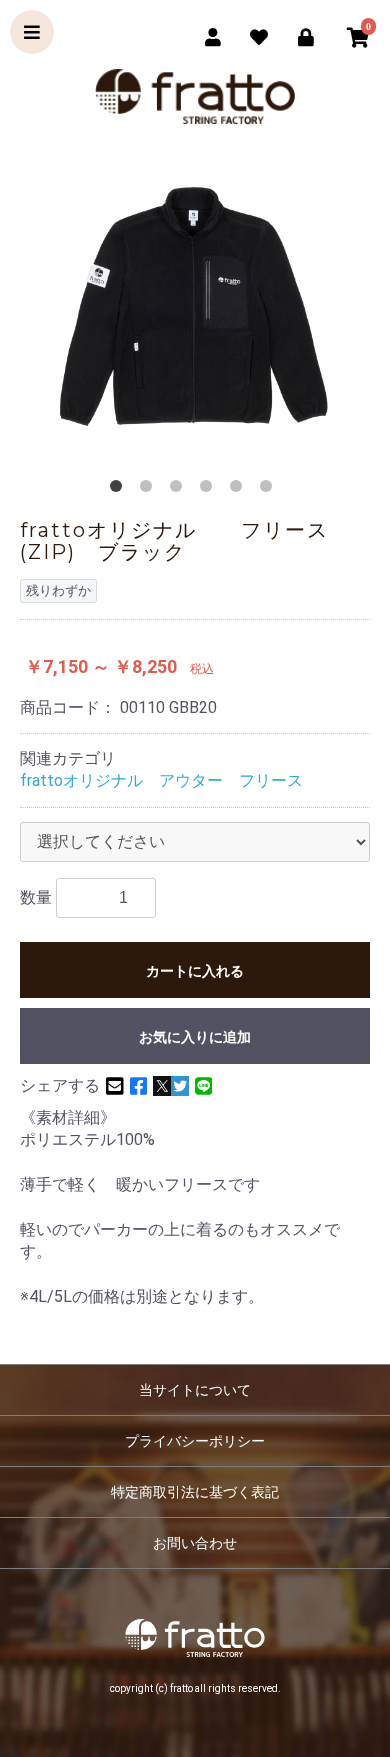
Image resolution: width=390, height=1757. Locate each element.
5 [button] (240, 490)
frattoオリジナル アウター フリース (161, 780)
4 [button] (210, 490)
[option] (195, 310)
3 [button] (180, 490)
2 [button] (150, 490)
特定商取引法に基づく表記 (195, 1492)
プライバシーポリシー (195, 1441)
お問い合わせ (195, 1543)
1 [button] (120, 490)
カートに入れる (195, 971)
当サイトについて (195, 1390)
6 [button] (270, 490)
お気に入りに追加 (195, 1037)
